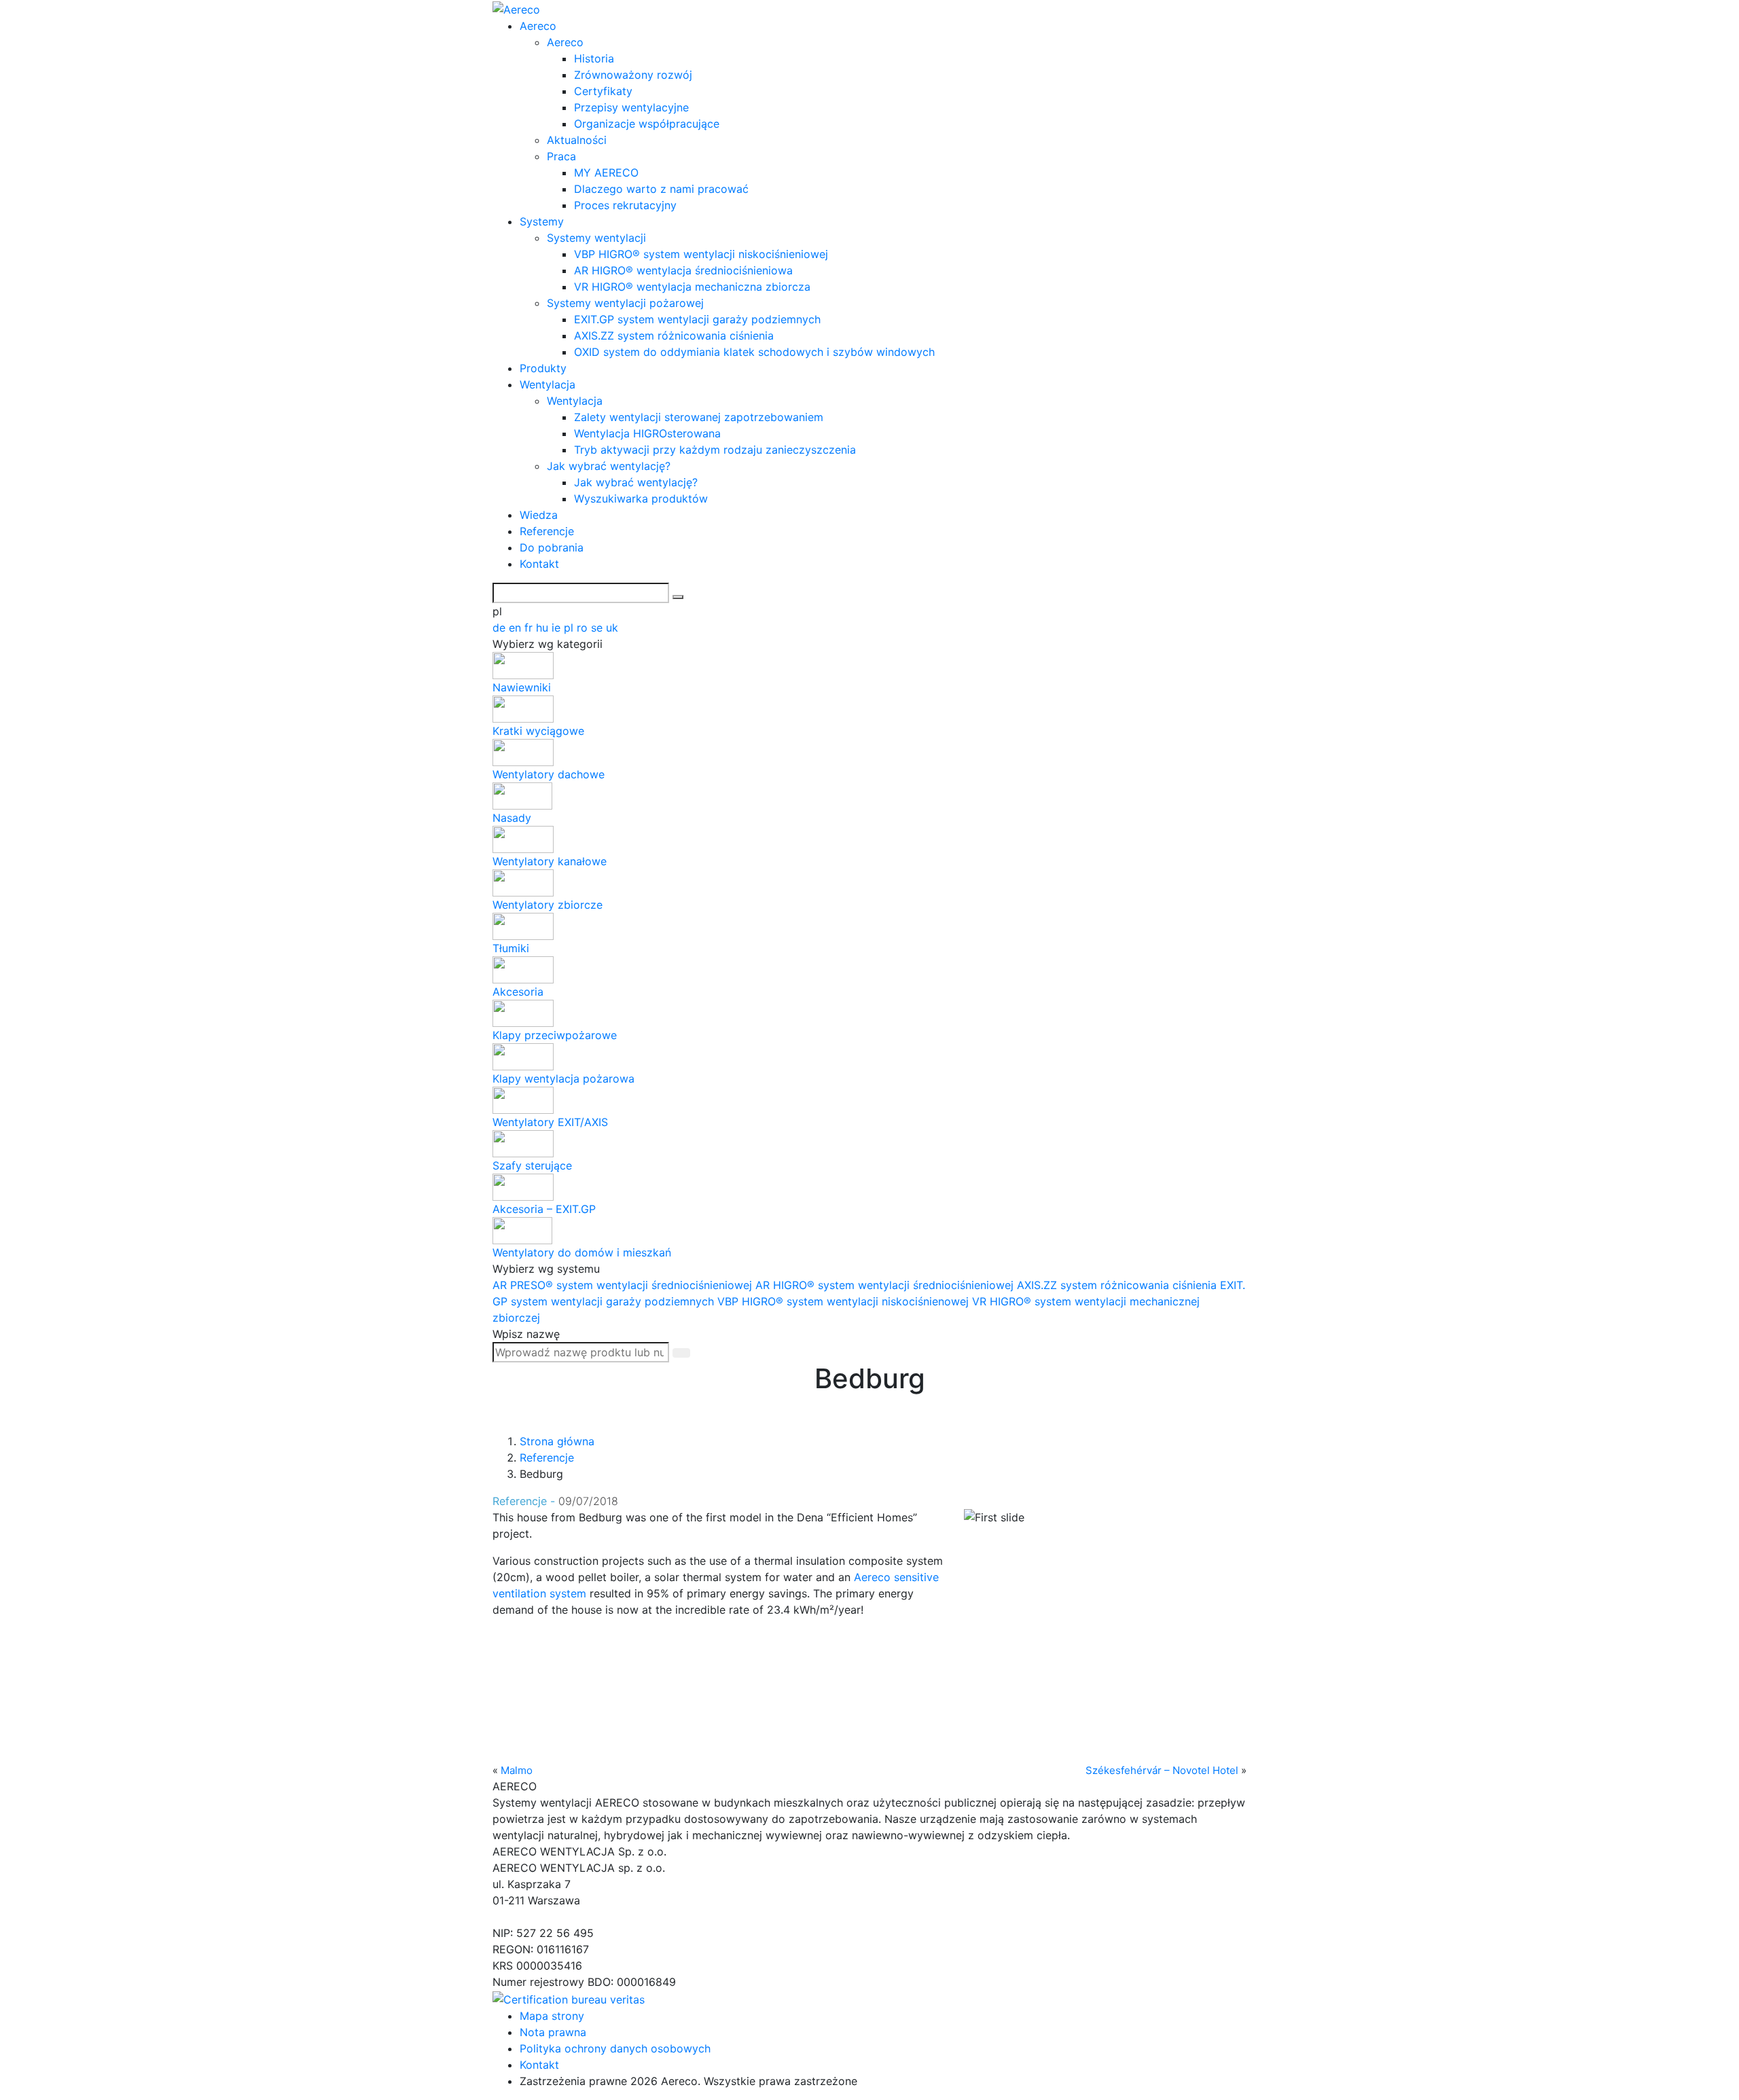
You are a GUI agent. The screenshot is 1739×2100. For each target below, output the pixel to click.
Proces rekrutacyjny (625, 205)
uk (612, 628)
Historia (594, 58)
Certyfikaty (603, 91)
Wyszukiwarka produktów (641, 499)
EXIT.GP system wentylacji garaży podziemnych (697, 319)
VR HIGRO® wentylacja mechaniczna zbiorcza (692, 287)
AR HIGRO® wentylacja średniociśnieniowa (683, 270)
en (517, 628)
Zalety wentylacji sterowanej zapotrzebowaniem (699, 417)
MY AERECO (606, 173)
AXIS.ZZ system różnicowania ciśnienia (674, 336)
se (598, 628)
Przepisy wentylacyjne (631, 107)
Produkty (543, 368)
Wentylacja (548, 384)
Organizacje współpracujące (647, 124)
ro (584, 628)
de (501, 628)
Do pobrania (552, 547)
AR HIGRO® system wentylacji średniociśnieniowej (886, 1285)
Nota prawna (553, 2032)
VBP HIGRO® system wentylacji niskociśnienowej (845, 1301)
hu (544, 628)
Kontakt (539, 564)
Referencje (547, 531)
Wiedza (539, 515)
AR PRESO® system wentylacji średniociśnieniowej (624, 1285)
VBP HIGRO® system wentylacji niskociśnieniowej (701, 254)
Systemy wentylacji (596, 238)
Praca (561, 156)
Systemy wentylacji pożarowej (625, 303)
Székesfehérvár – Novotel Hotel (1162, 1770)
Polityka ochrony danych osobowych (615, 2048)
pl (570, 628)
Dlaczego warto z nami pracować (661, 189)
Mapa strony (552, 2016)
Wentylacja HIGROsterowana (647, 433)
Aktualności (577, 140)
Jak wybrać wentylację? (609, 466)
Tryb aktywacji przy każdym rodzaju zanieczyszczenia (715, 450)
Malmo (517, 1770)
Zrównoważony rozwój (633, 75)
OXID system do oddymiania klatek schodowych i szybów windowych (754, 352)
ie (558, 628)
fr (530, 628)
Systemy (542, 221)
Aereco (538, 26)
